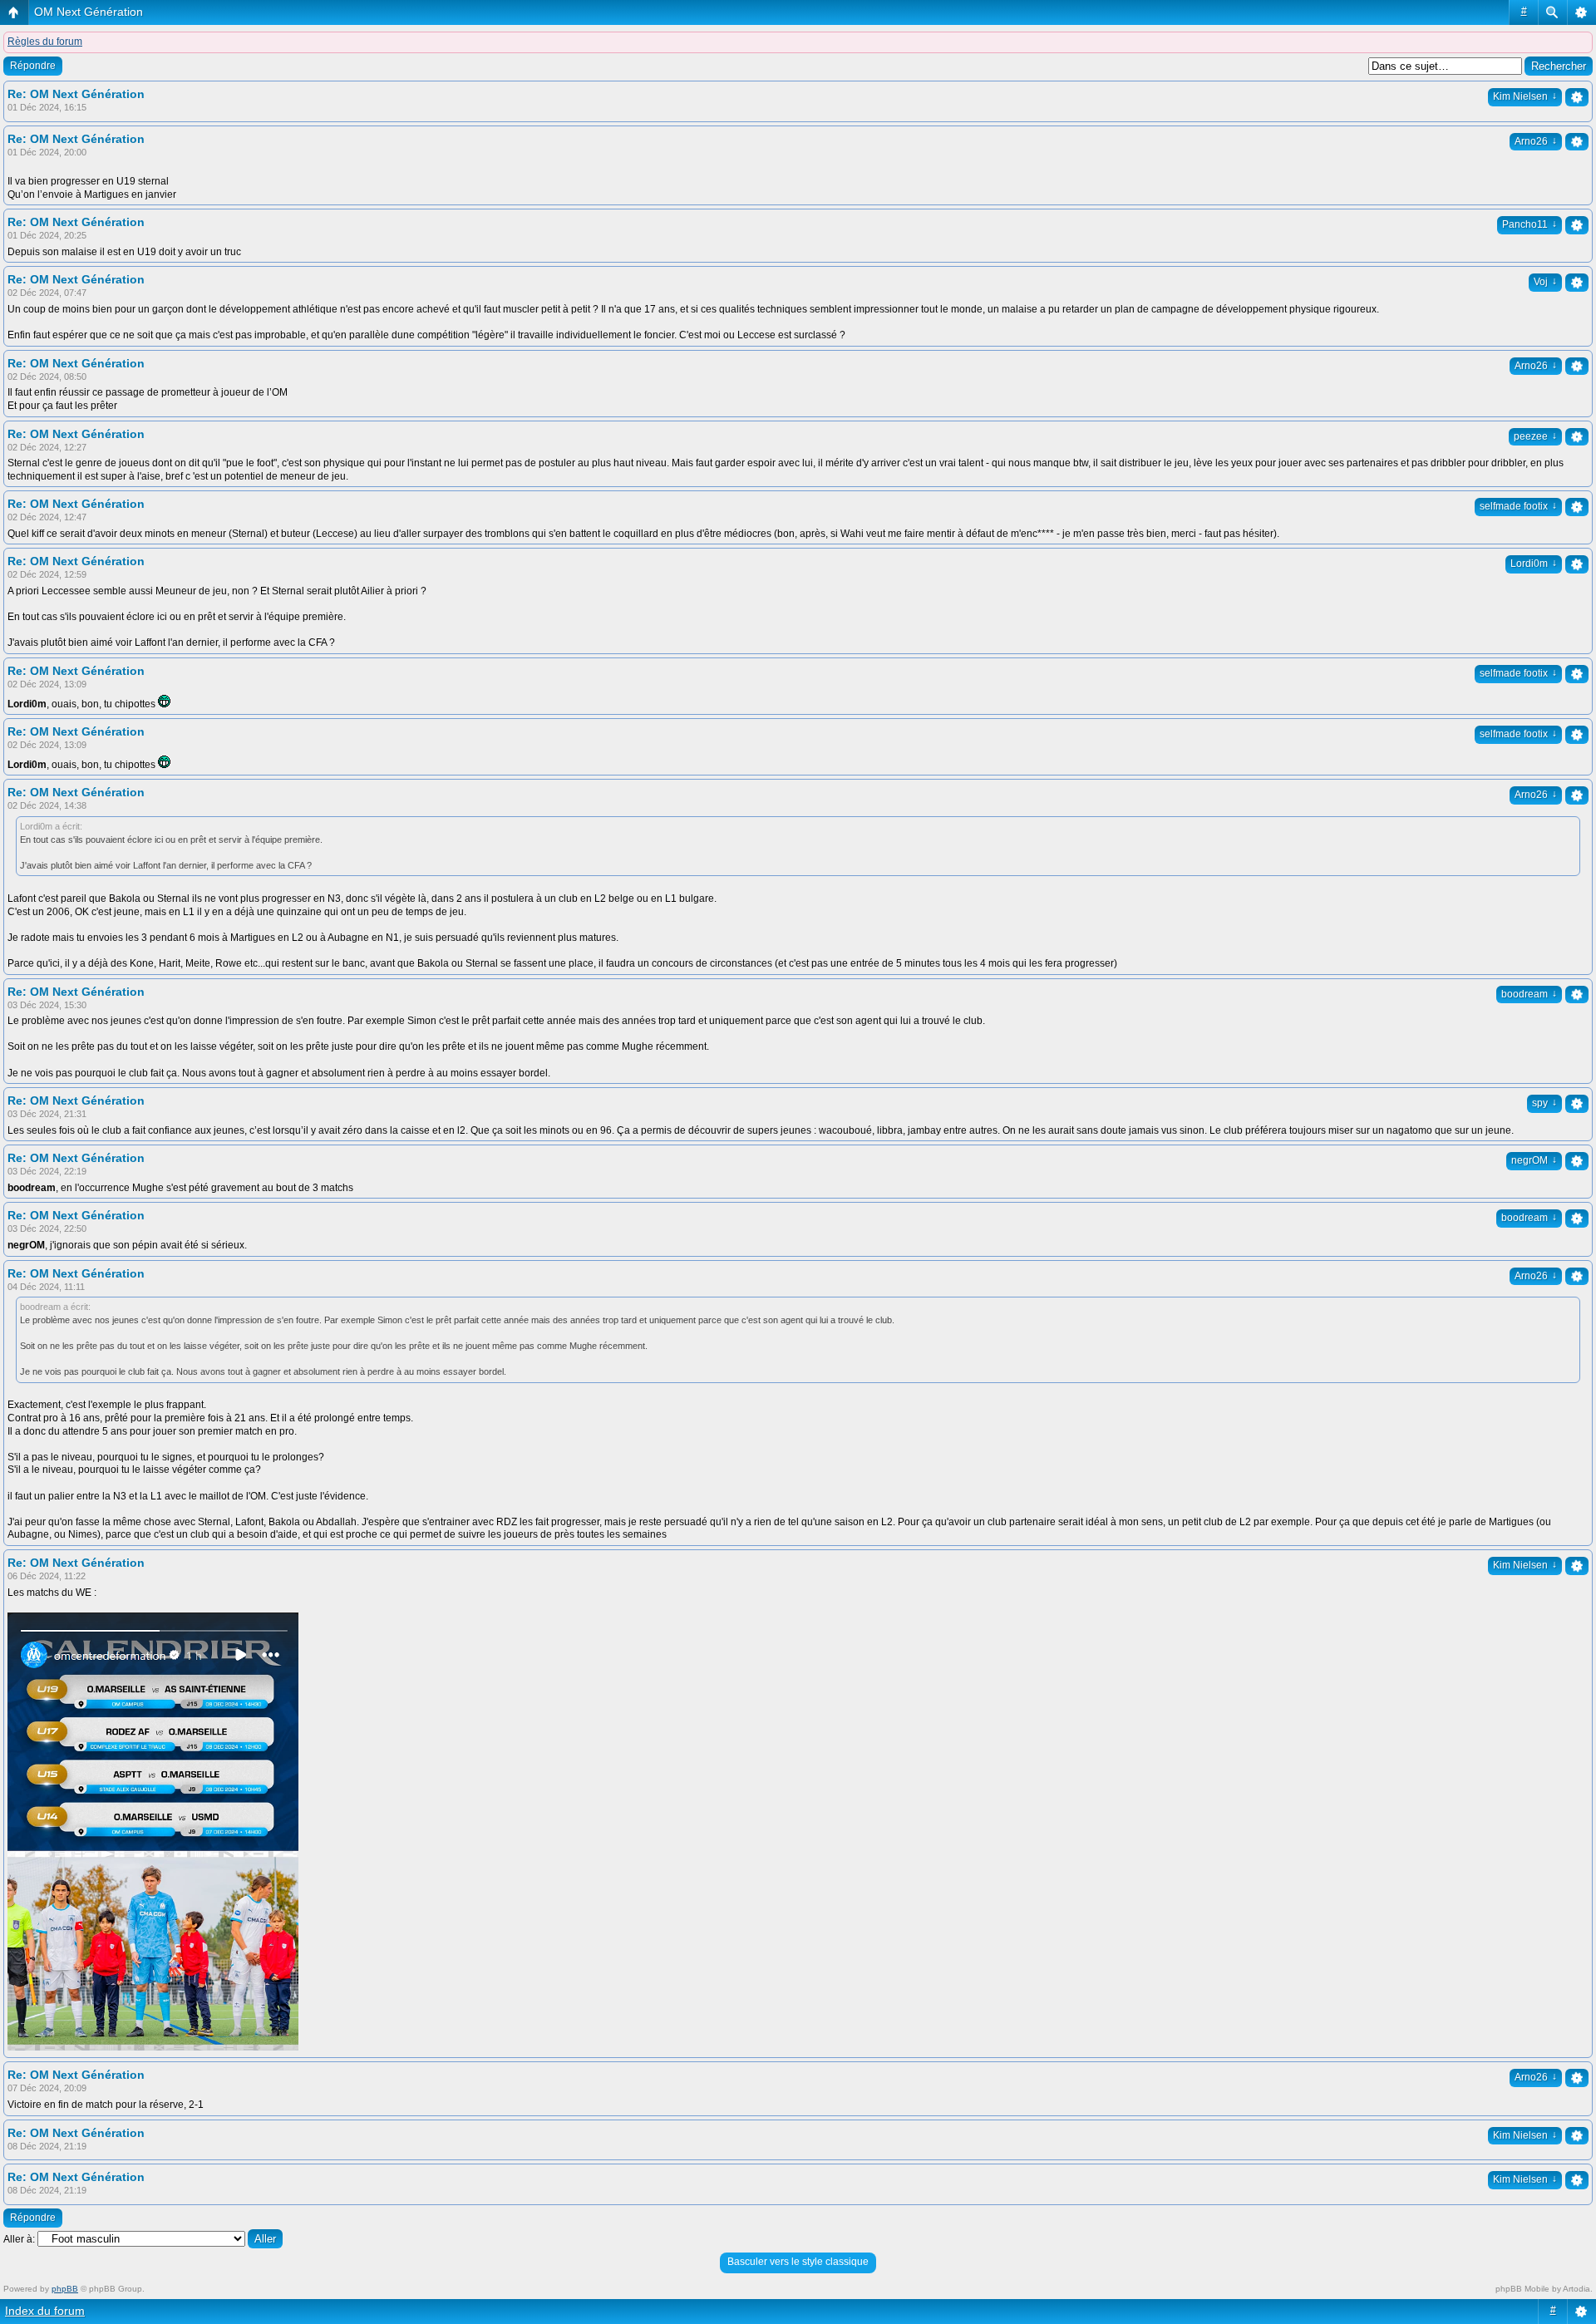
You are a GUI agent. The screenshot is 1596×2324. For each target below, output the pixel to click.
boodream (1529, 994)
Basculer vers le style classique (798, 2262)
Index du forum (45, 2311)
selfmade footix (1518, 506)
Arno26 (1536, 141)
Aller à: (19, 2239)
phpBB (65, 2289)
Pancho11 (1529, 224)
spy (1544, 1103)
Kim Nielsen (1525, 96)
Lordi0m (1534, 564)
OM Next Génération (89, 12)
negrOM (1534, 1160)
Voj (1545, 282)
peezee (1535, 436)
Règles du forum (45, 42)
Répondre (33, 66)
